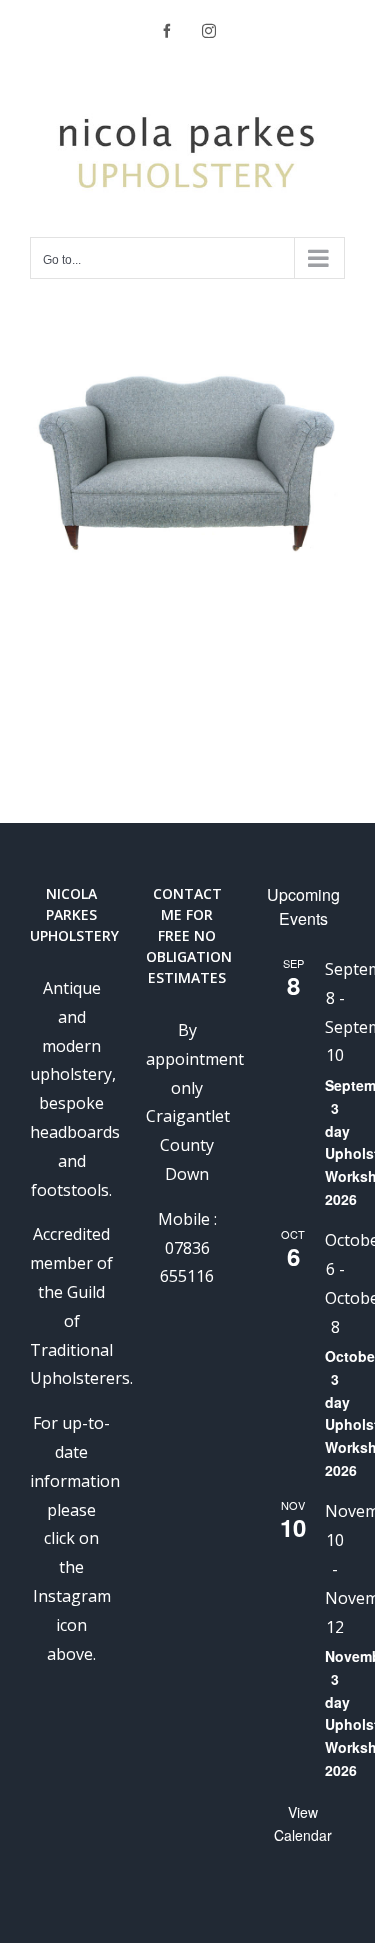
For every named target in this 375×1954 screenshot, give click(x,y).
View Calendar (303, 1823)
